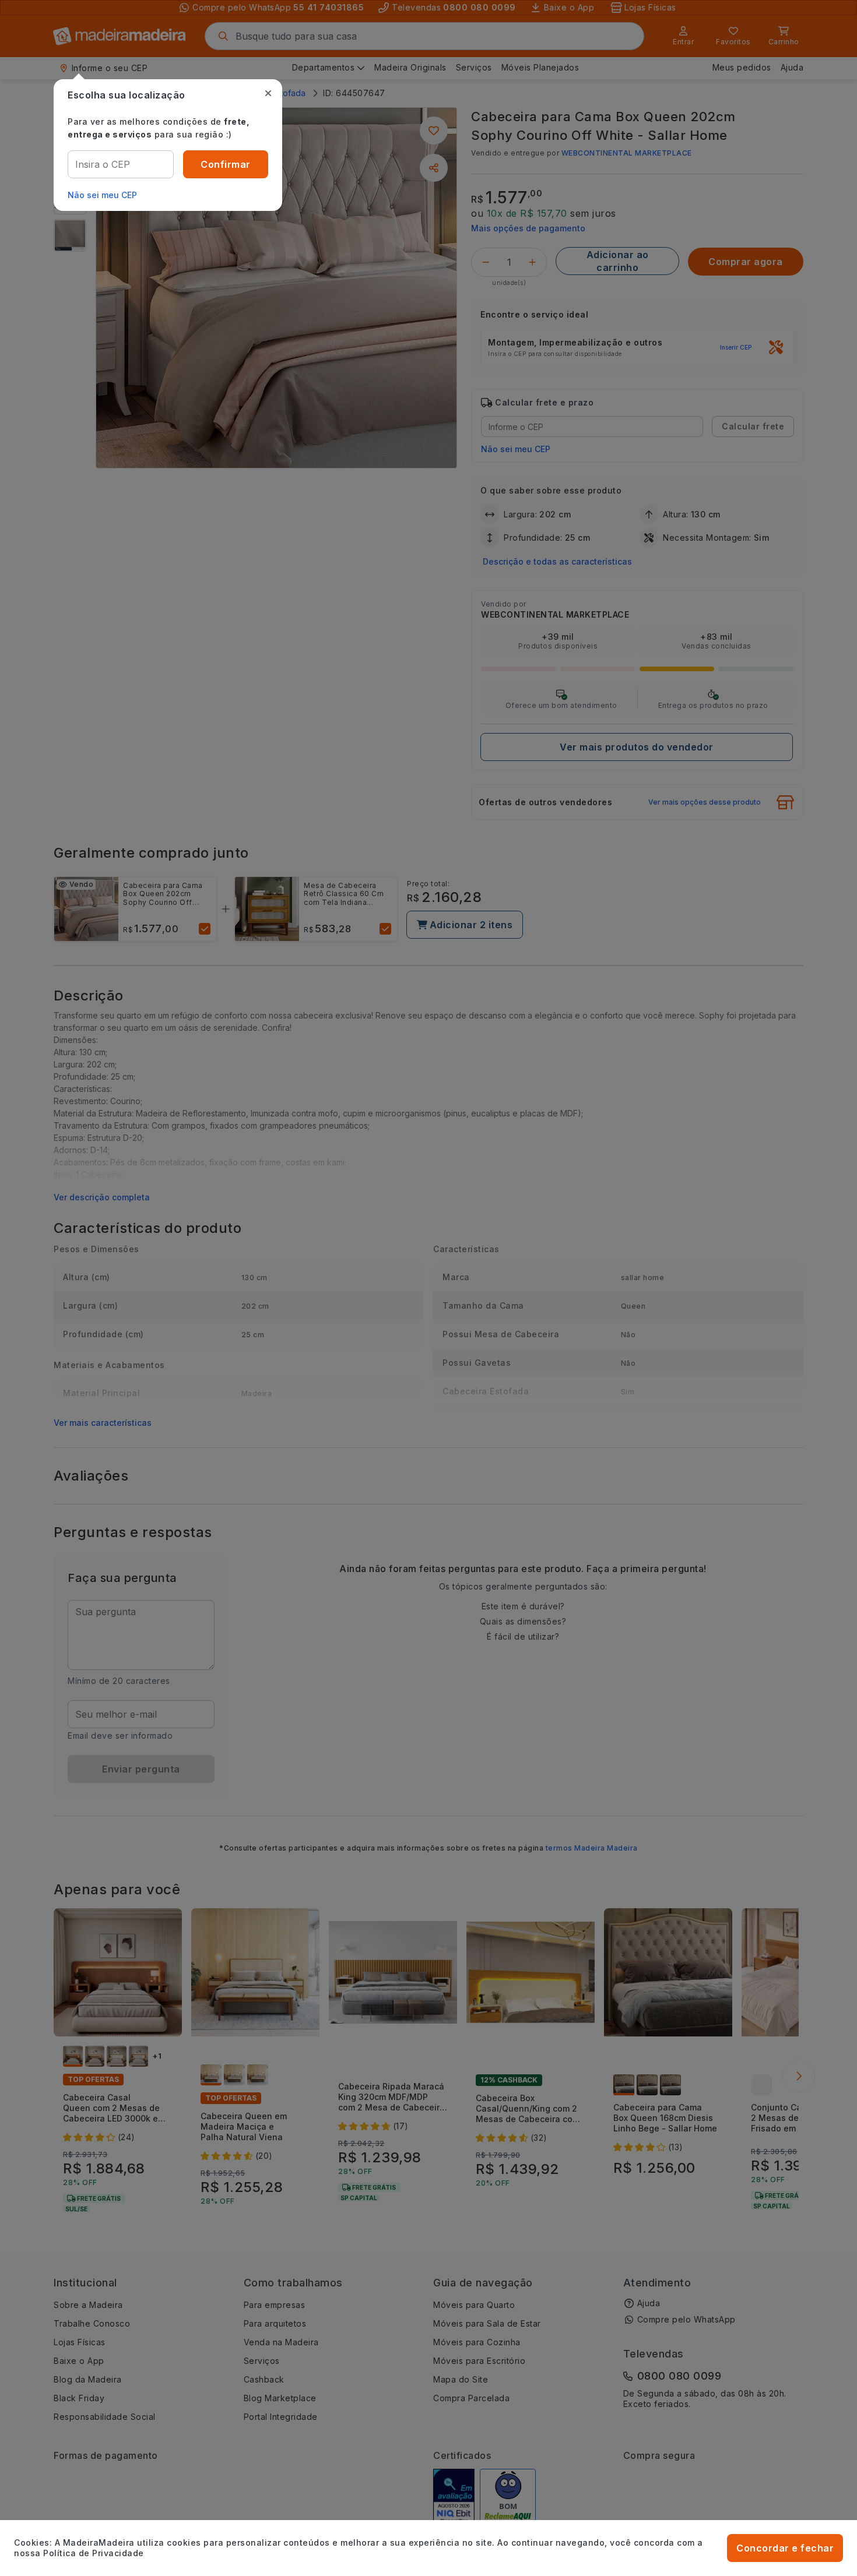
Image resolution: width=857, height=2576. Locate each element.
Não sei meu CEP (102, 195)
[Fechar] (268, 93)
